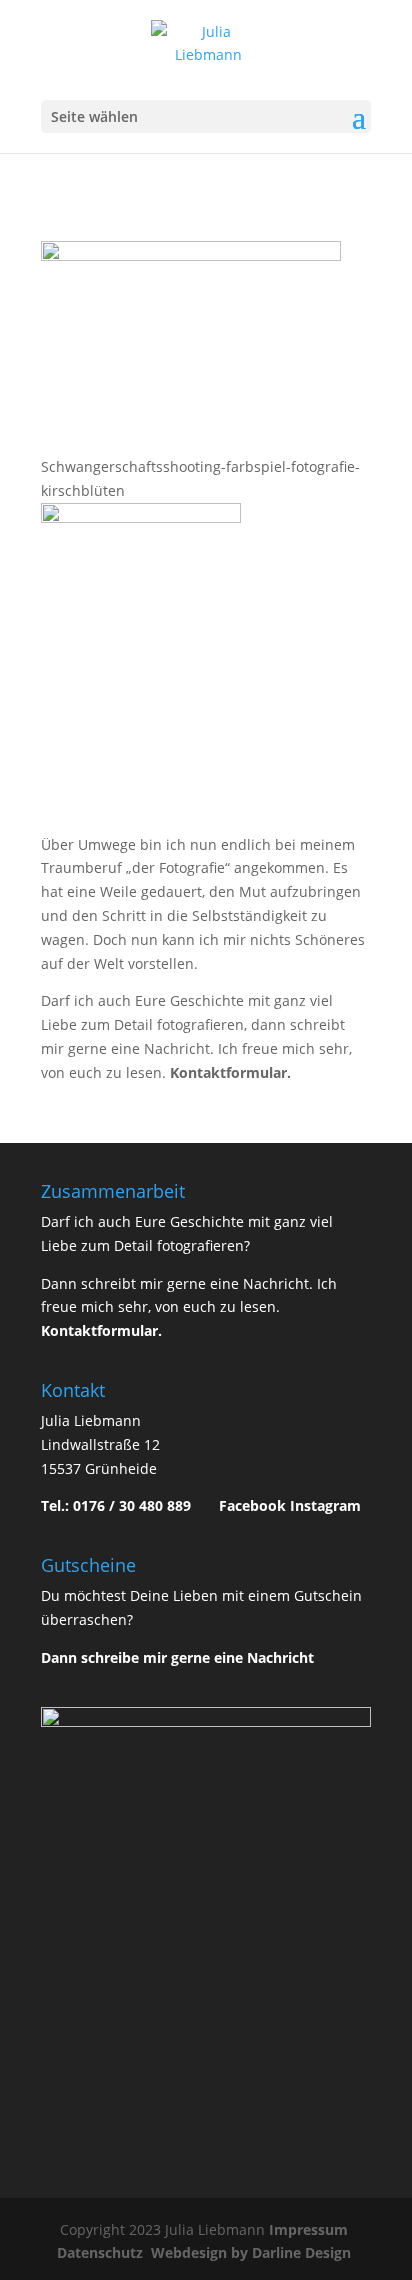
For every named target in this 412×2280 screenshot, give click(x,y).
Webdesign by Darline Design (253, 2252)
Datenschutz (102, 2252)
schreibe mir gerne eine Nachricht (197, 1657)
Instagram (325, 1505)
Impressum (310, 2229)
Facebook (252, 1505)
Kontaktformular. (230, 1072)
